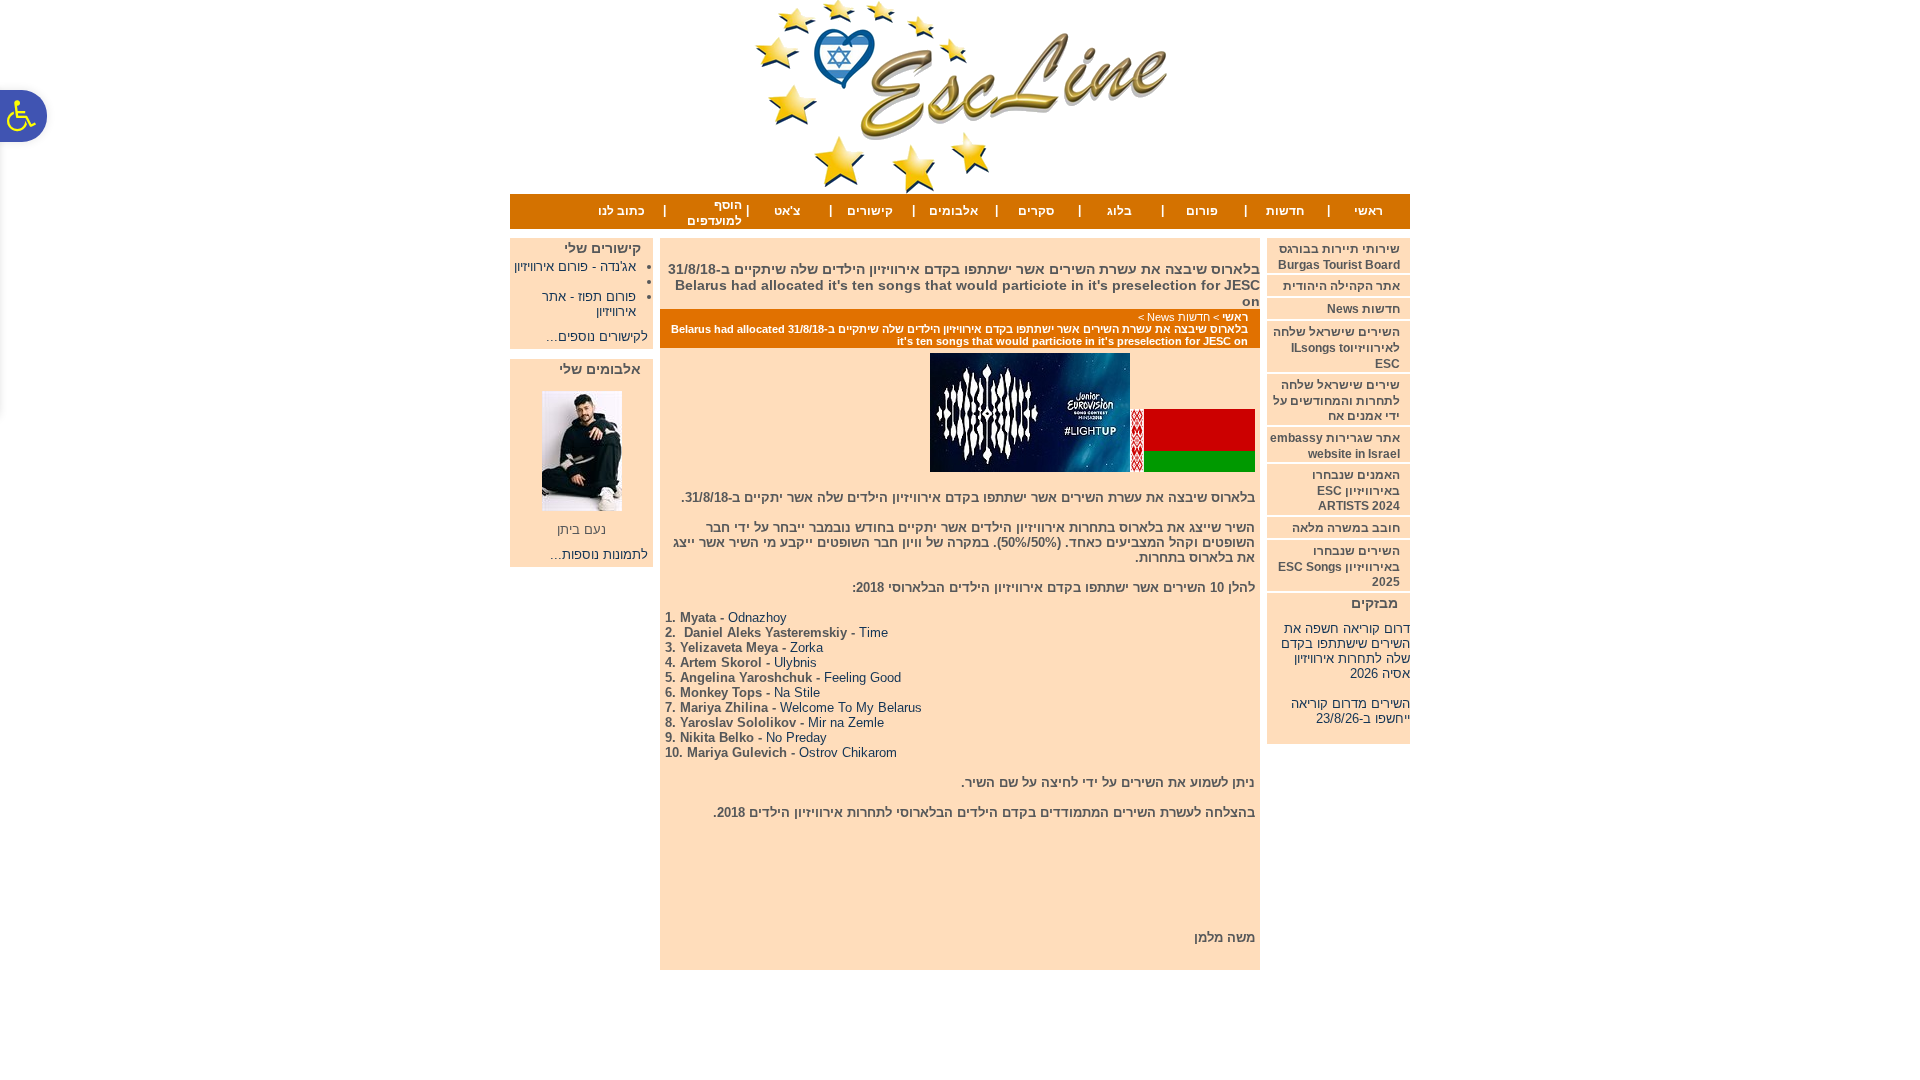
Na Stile (797, 692)
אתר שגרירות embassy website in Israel (1335, 446)
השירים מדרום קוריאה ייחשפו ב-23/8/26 (1350, 705)
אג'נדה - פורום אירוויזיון (575, 266)
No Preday (796, 737)
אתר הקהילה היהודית (1341, 286)
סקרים (1036, 211)
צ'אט (787, 211)
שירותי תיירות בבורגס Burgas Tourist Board (1339, 257)
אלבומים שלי (600, 369)
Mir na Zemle (846, 722)
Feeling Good (862, 677)
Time (873, 632)
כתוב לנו (621, 211)
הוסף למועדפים (714, 213)
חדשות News (1178, 317)
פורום (1202, 211)
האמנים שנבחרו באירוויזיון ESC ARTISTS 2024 (1356, 490)
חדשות (1285, 211)
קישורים (870, 211)
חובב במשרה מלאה (1346, 528)
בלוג (1119, 211)
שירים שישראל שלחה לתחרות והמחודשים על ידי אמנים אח (1336, 400)
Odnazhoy (757, 617)
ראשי (1368, 211)
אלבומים (953, 211)
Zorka (806, 647)
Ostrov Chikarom (848, 752)
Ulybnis (795, 662)
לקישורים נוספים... (597, 336)
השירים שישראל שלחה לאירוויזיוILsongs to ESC (1336, 347)
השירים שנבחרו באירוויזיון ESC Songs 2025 (1339, 566)
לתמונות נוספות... (599, 554)
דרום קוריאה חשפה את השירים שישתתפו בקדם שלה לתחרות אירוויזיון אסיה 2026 (1345, 645)
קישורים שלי (602, 248)
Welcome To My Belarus (851, 707)
